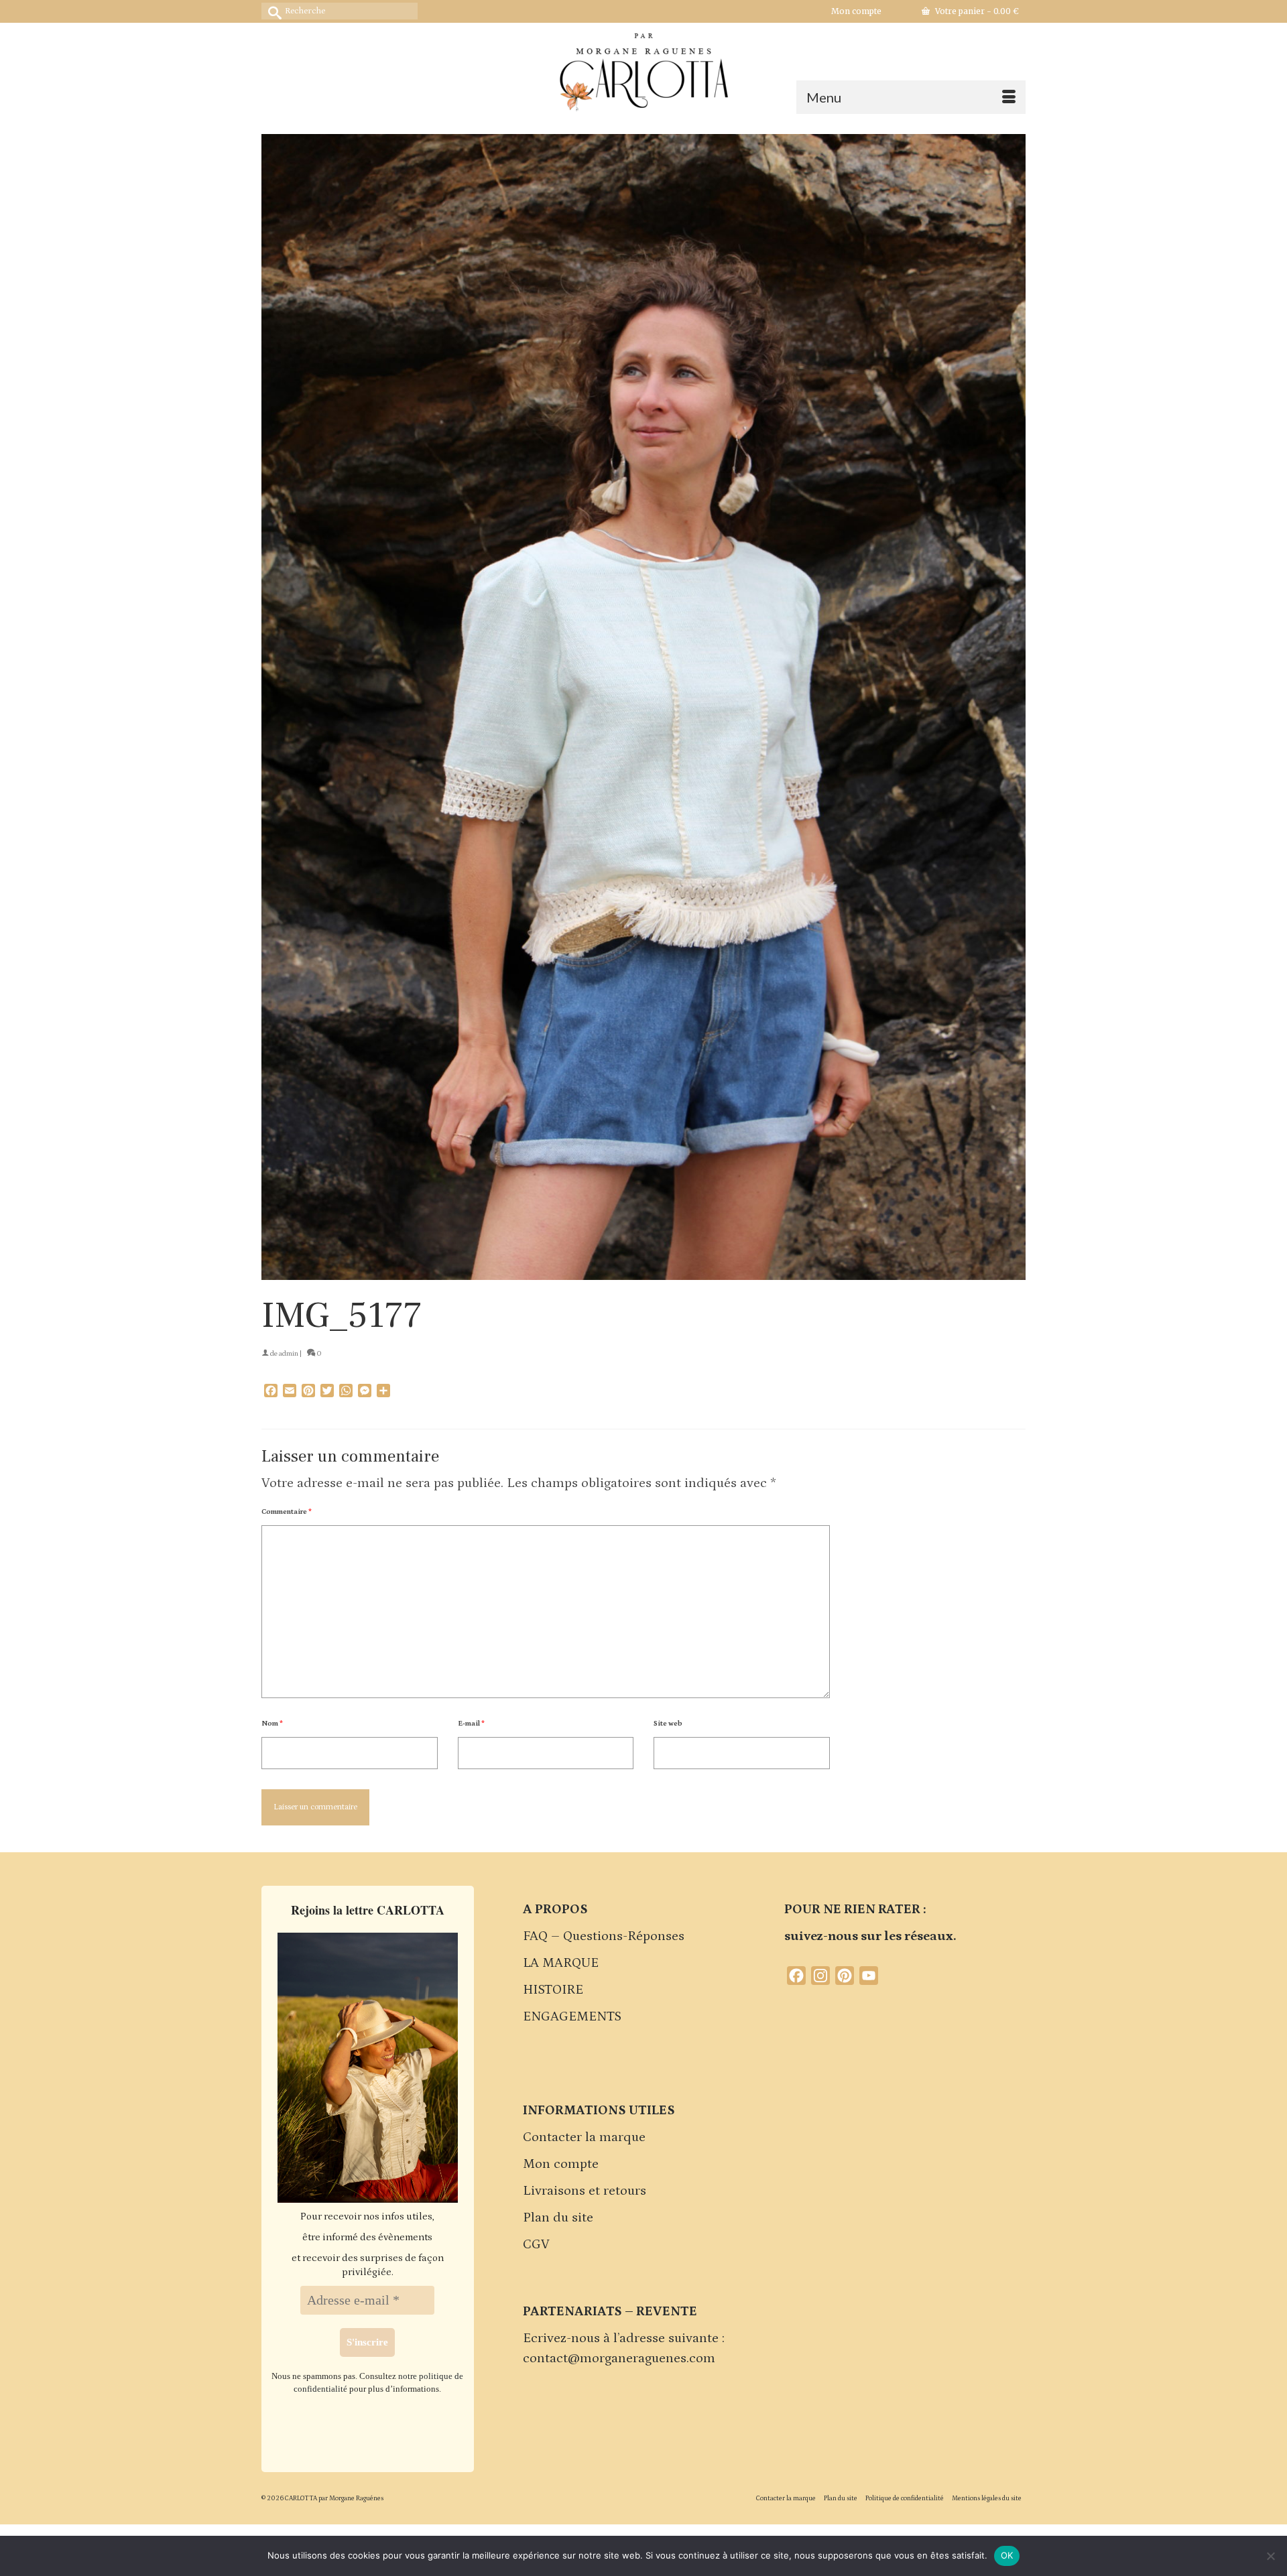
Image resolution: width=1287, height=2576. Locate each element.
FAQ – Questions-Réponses (604, 1936)
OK (1007, 2555)
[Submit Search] (271, 11)
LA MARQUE (561, 1963)
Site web (668, 1724)
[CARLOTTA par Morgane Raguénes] (643, 69)
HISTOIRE (553, 1990)
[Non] (1270, 2556)
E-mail (471, 1724)
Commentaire (287, 1512)
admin (289, 1354)
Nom (272, 1724)
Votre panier (976, 11)
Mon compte (561, 2164)
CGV (536, 2244)
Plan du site (558, 2217)
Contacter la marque (584, 2137)
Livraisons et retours (585, 2191)
